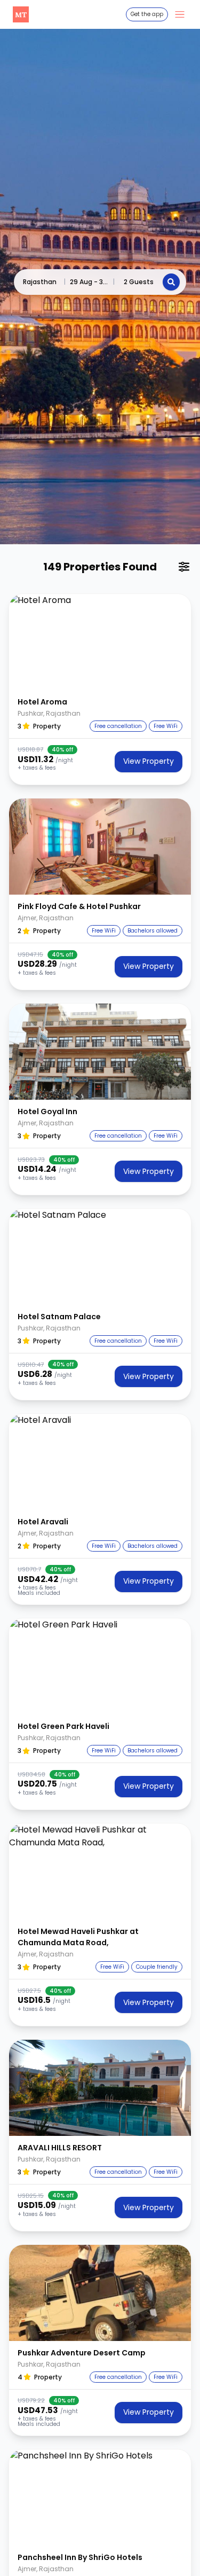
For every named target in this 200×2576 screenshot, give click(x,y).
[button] (100, 642)
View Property (149, 761)
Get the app (147, 14)
